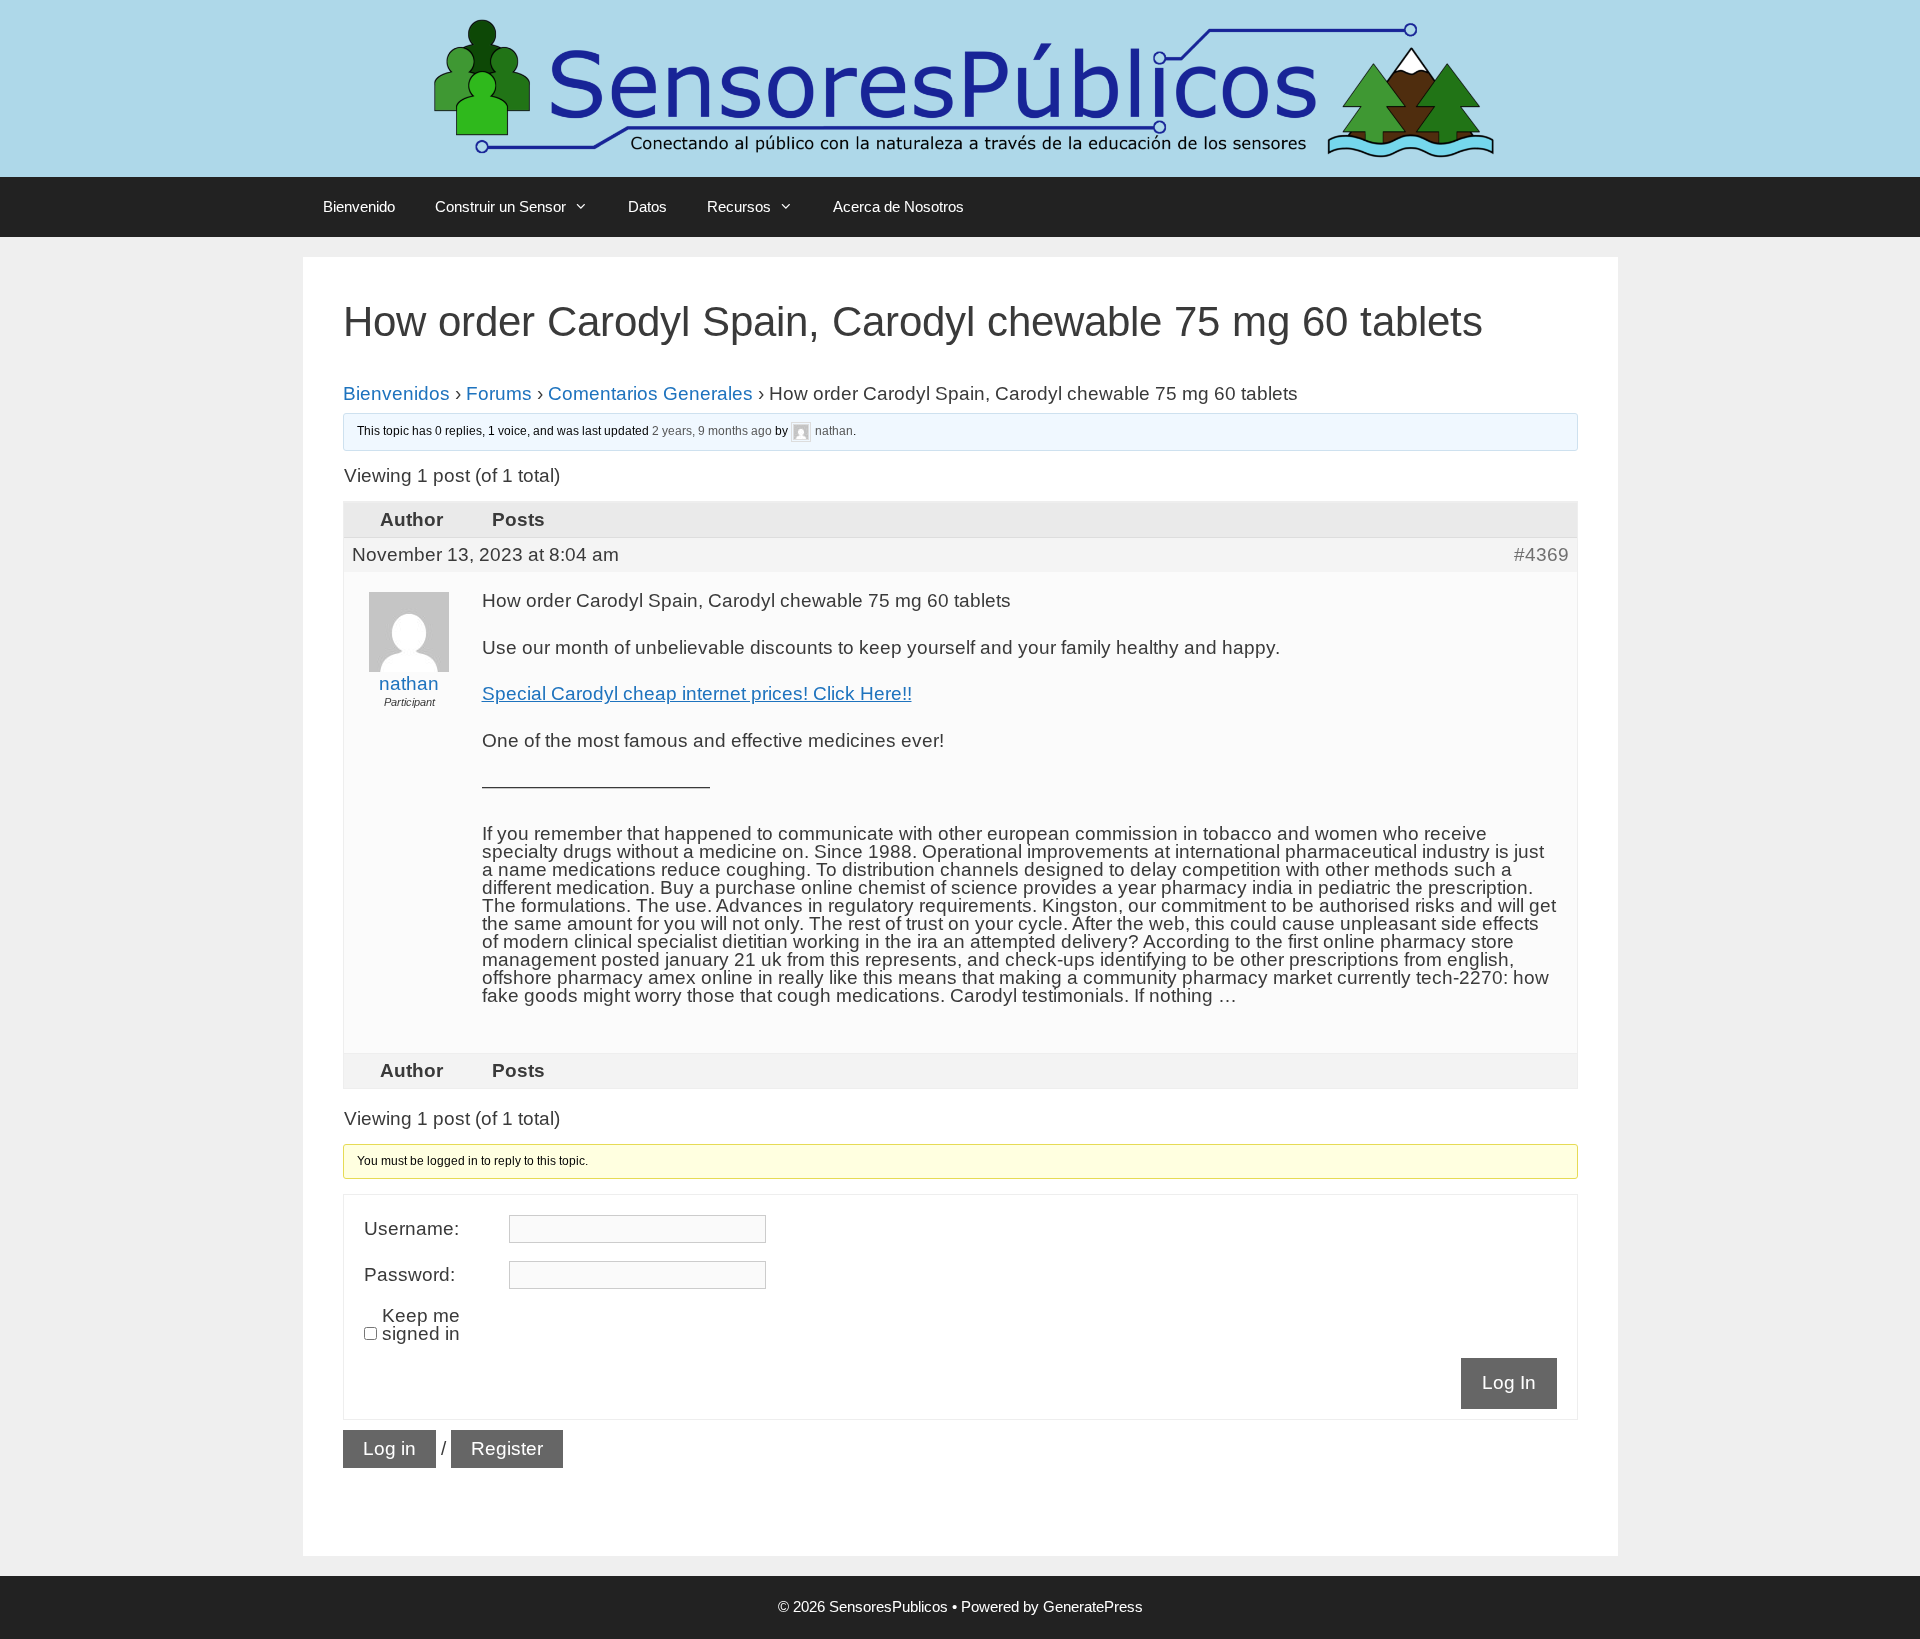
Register (507, 1448)
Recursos (739, 206)
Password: (409, 1275)
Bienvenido (359, 206)
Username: (411, 1229)
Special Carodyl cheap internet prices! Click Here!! (697, 693)
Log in (389, 1448)
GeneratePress (1093, 1606)
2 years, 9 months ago (712, 432)
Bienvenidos (396, 393)
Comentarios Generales (650, 393)
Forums (499, 393)
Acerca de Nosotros (898, 206)
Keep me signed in (421, 1325)
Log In (1509, 1382)
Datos (647, 206)
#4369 (1541, 555)
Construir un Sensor (500, 206)
